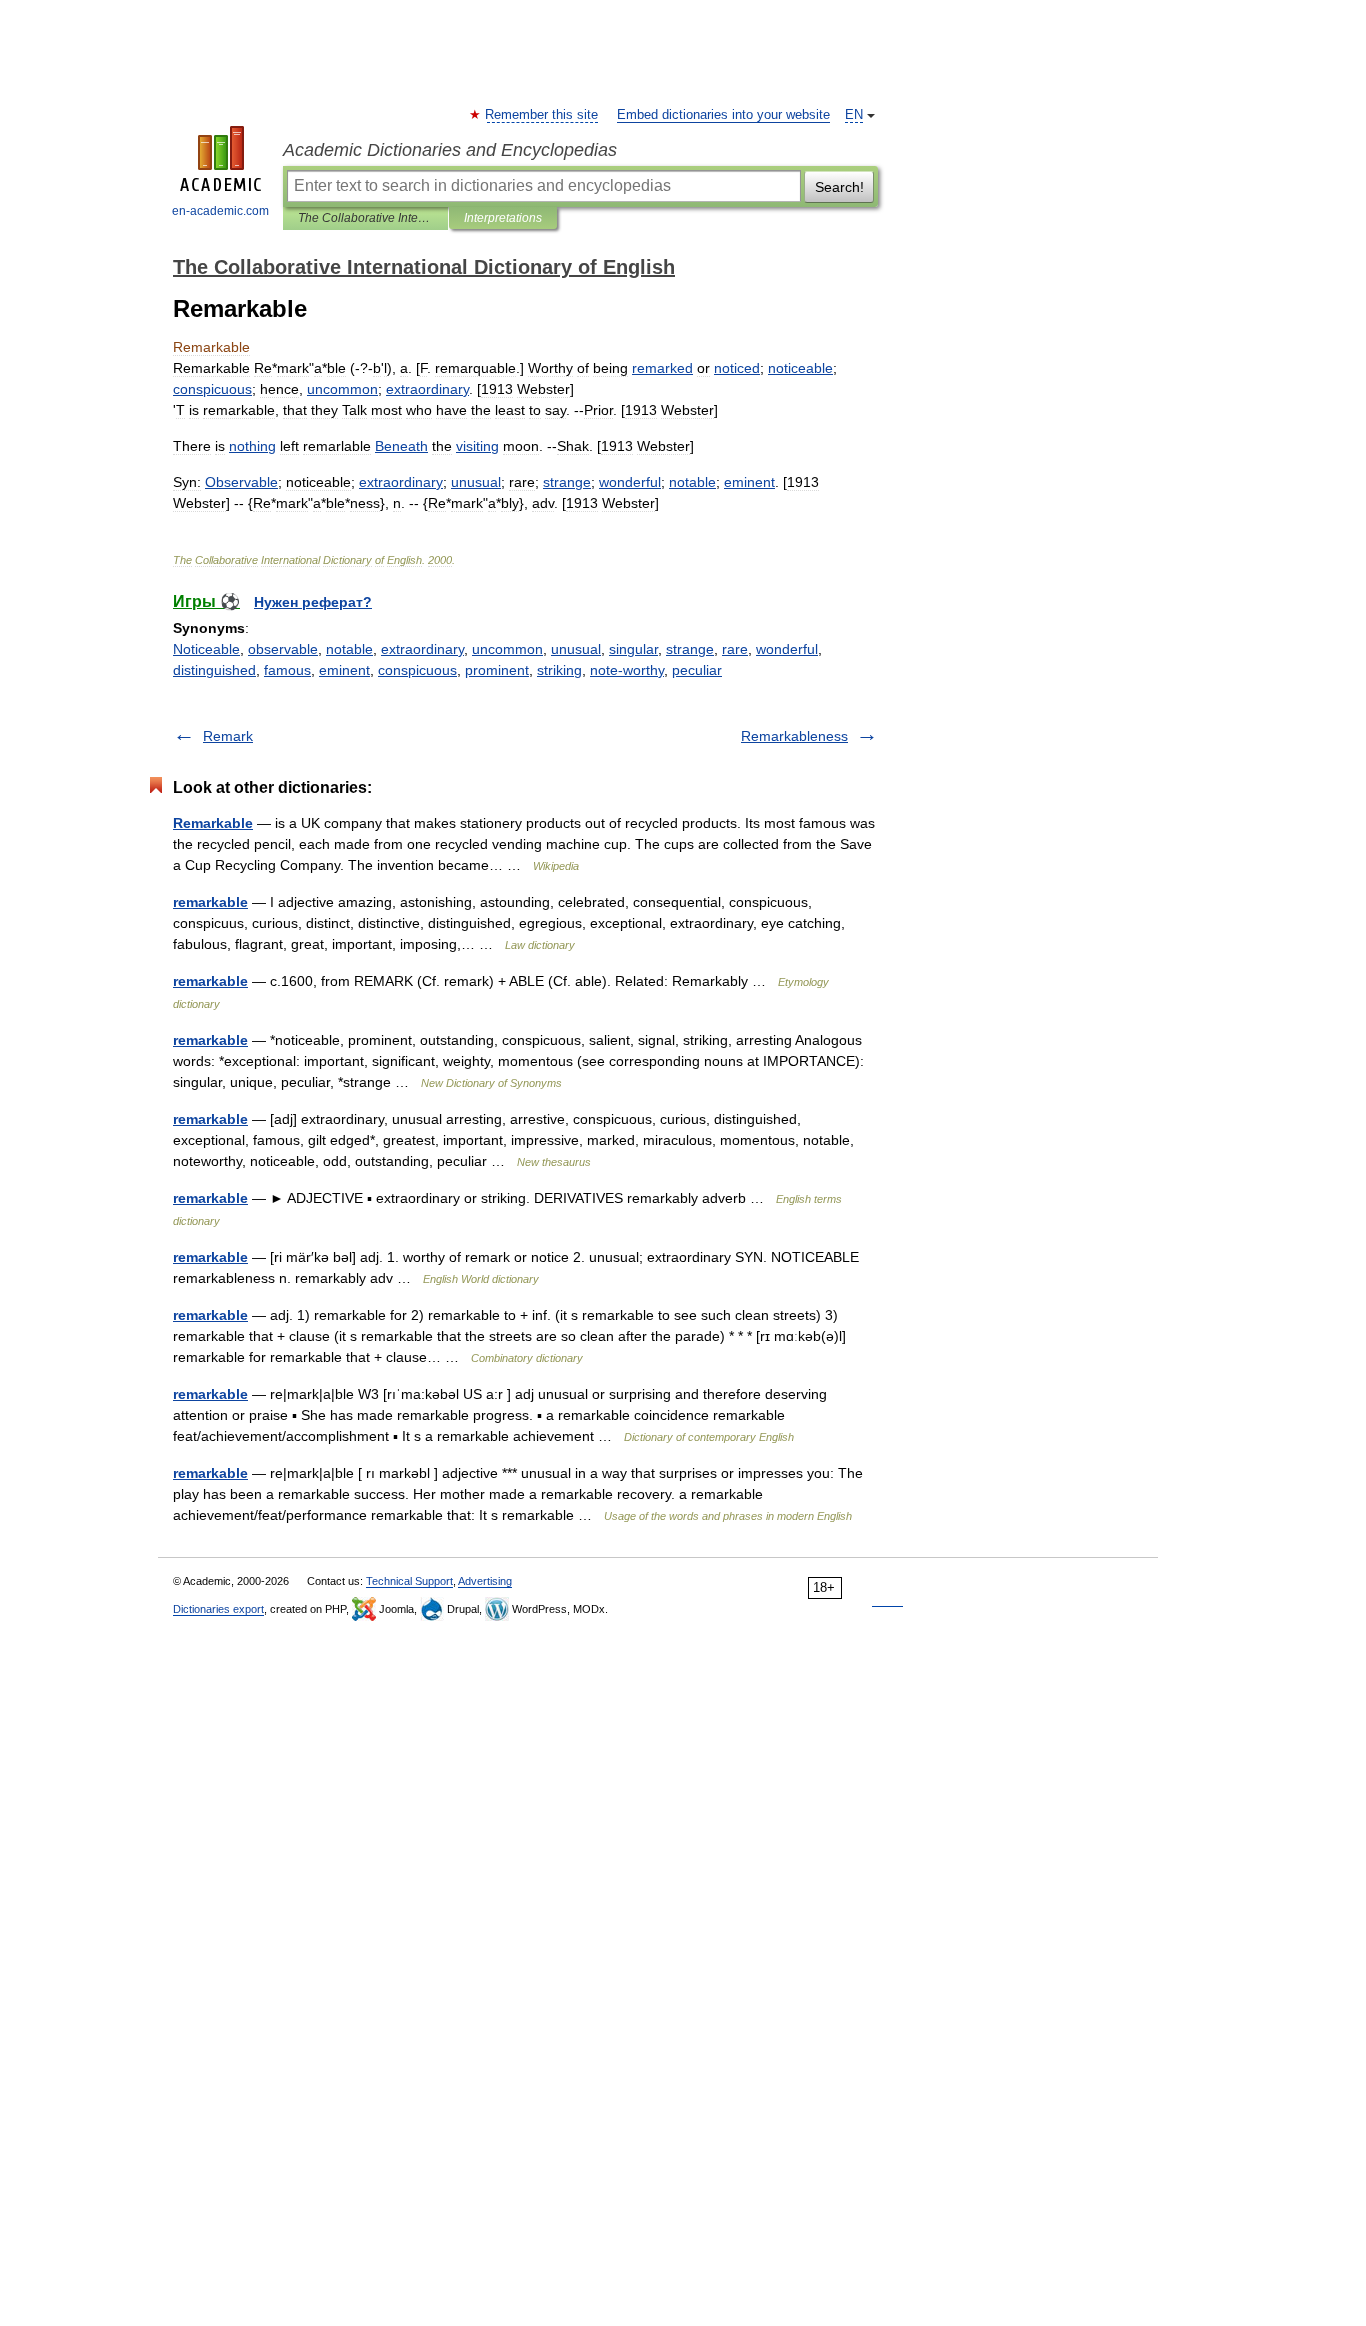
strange (690, 649)
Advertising (485, 1581)
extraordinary (422, 649)
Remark (228, 736)
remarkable (210, 902)
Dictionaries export (218, 1609)
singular (633, 649)
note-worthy (627, 670)
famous (287, 670)
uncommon (507, 649)
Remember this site (542, 115)
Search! (839, 187)
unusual (576, 649)
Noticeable (206, 649)
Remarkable (213, 823)
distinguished (214, 670)
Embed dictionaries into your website (723, 115)
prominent (497, 670)
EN (854, 115)
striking (559, 670)
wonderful (787, 649)
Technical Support (409, 1581)
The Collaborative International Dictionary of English (365, 218)
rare (735, 649)
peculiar (697, 670)
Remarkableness (794, 736)
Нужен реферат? (313, 602)
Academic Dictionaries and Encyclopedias (450, 150)
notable (349, 649)
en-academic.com (220, 211)
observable (283, 649)
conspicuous (417, 670)
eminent (344, 670)
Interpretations (503, 218)
